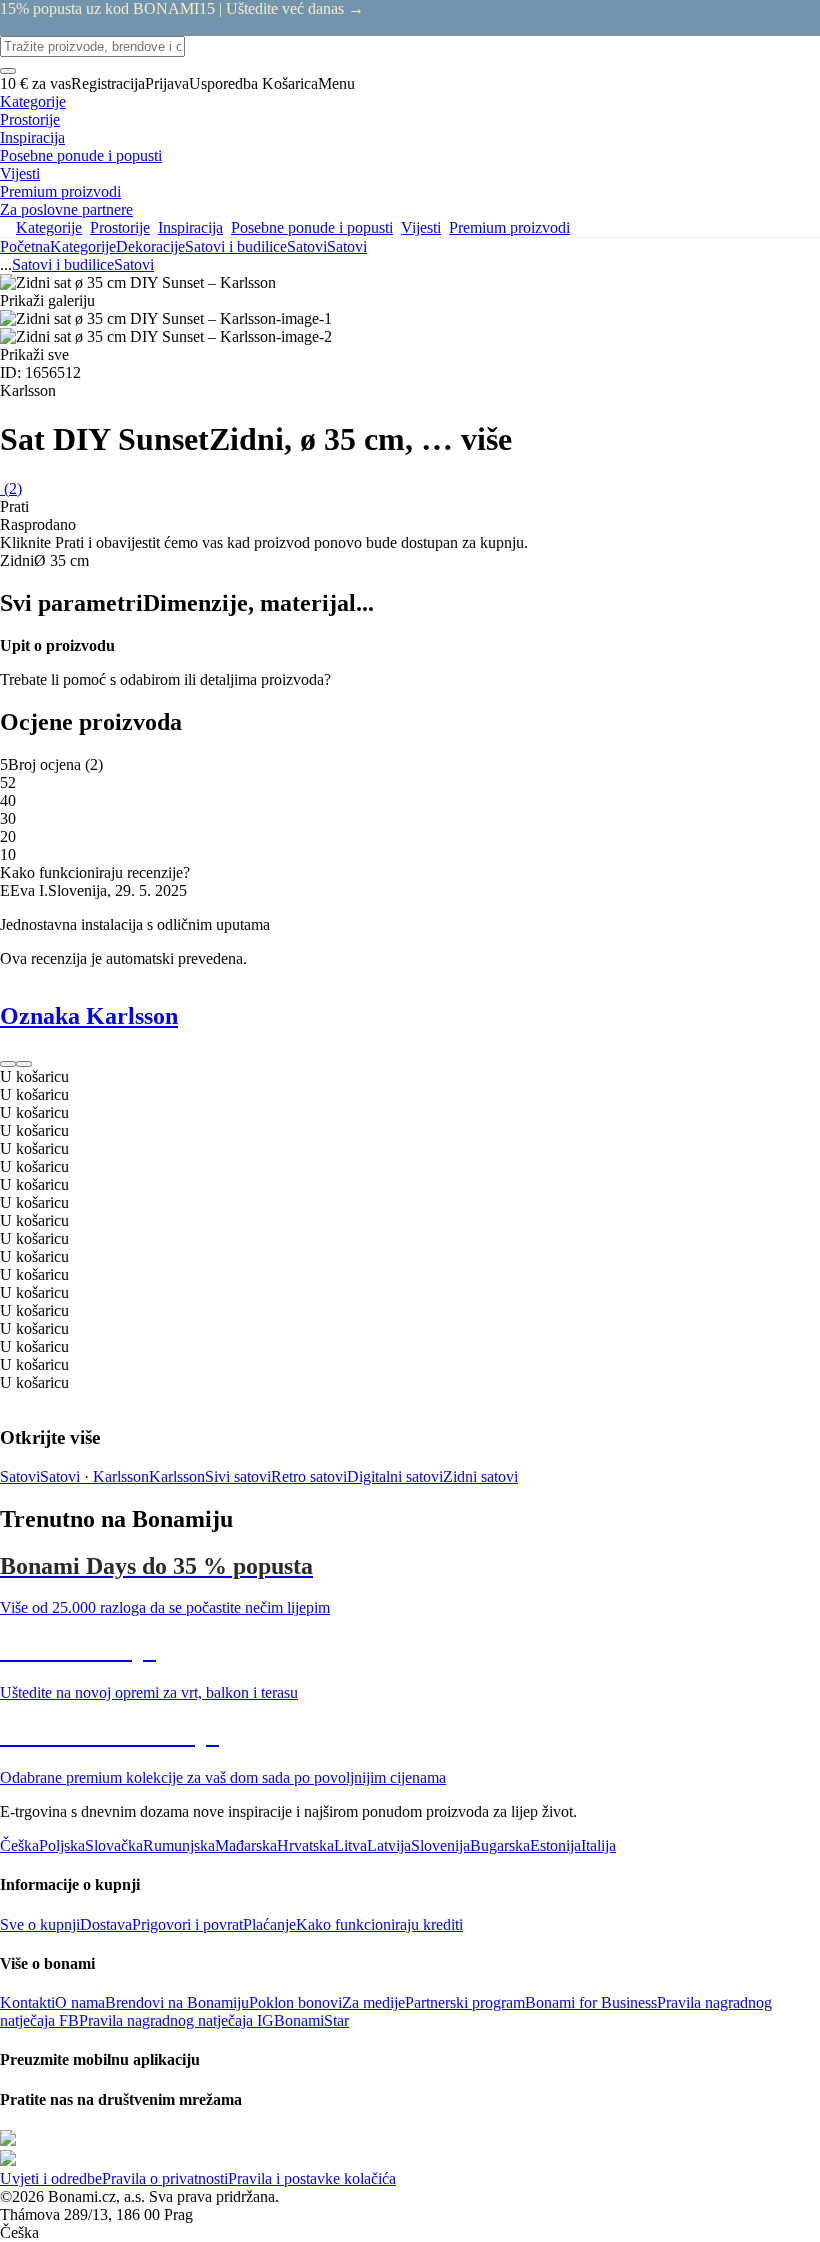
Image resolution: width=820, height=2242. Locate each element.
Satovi (347, 246)
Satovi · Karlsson (94, 1476)
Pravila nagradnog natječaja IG (176, 2020)
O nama (80, 2002)
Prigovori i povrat (187, 1924)
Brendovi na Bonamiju (177, 2002)
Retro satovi (309, 1476)
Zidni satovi (480, 1476)
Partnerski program (465, 2002)
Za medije (373, 2002)
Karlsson (177, 1476)
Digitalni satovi (395, 1476)
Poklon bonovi (295, 2002)
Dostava (106, 1924)
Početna (25, 246)
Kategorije (83, 246)
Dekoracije (150, 246)
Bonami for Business (591, 2002)
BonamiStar (311, 2020)
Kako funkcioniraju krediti (379, 1924)
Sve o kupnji (40, 1924)
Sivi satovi (238, 1476)
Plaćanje (269, 1924)
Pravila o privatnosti (165, 2178)
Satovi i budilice (236, 246)
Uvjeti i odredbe (51, 2178)
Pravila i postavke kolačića (312, 2178)
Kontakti (27, 2002)
